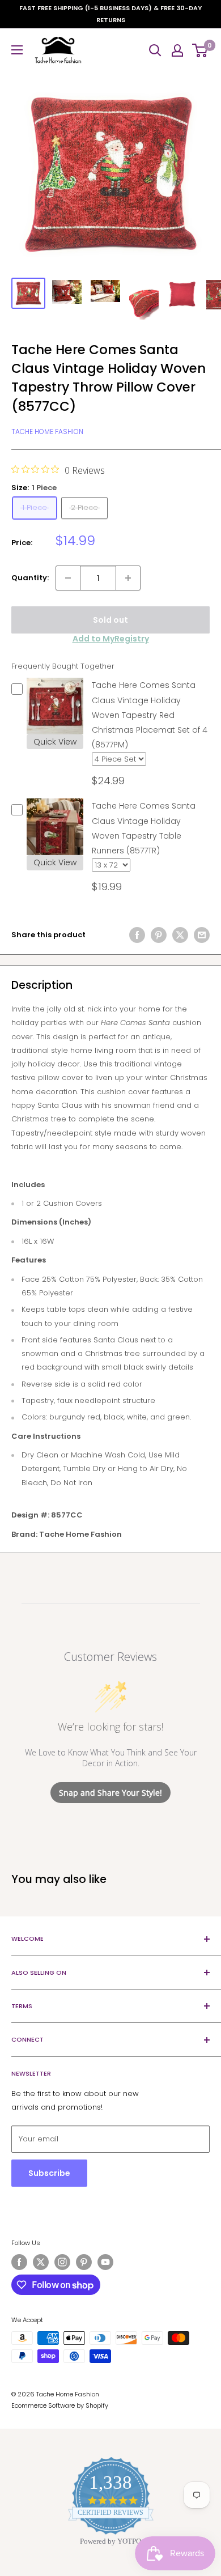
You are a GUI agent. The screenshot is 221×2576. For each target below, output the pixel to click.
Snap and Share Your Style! (110, 1793)
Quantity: (30, 578)
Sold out (110, 620)
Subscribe (49, 2173)
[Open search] (155, 50)
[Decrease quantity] (68, 578)
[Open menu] (17, 50)
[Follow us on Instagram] (62, 2262)
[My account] (177, 50)
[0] (200, 50)
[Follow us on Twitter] (41, 2262)
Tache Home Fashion (47, 432)
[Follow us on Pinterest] (84, 2262)
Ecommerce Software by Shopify (60, 2405)
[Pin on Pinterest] (159, 935)
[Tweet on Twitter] (180, 935)
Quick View (55, 742)
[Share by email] (202, 935)
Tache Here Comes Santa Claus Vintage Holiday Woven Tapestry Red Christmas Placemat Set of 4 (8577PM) (150, 715)
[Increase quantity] (128, 578)
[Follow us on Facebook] (19, 2262)
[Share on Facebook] (137, 935)
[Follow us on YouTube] (105, 2262)
